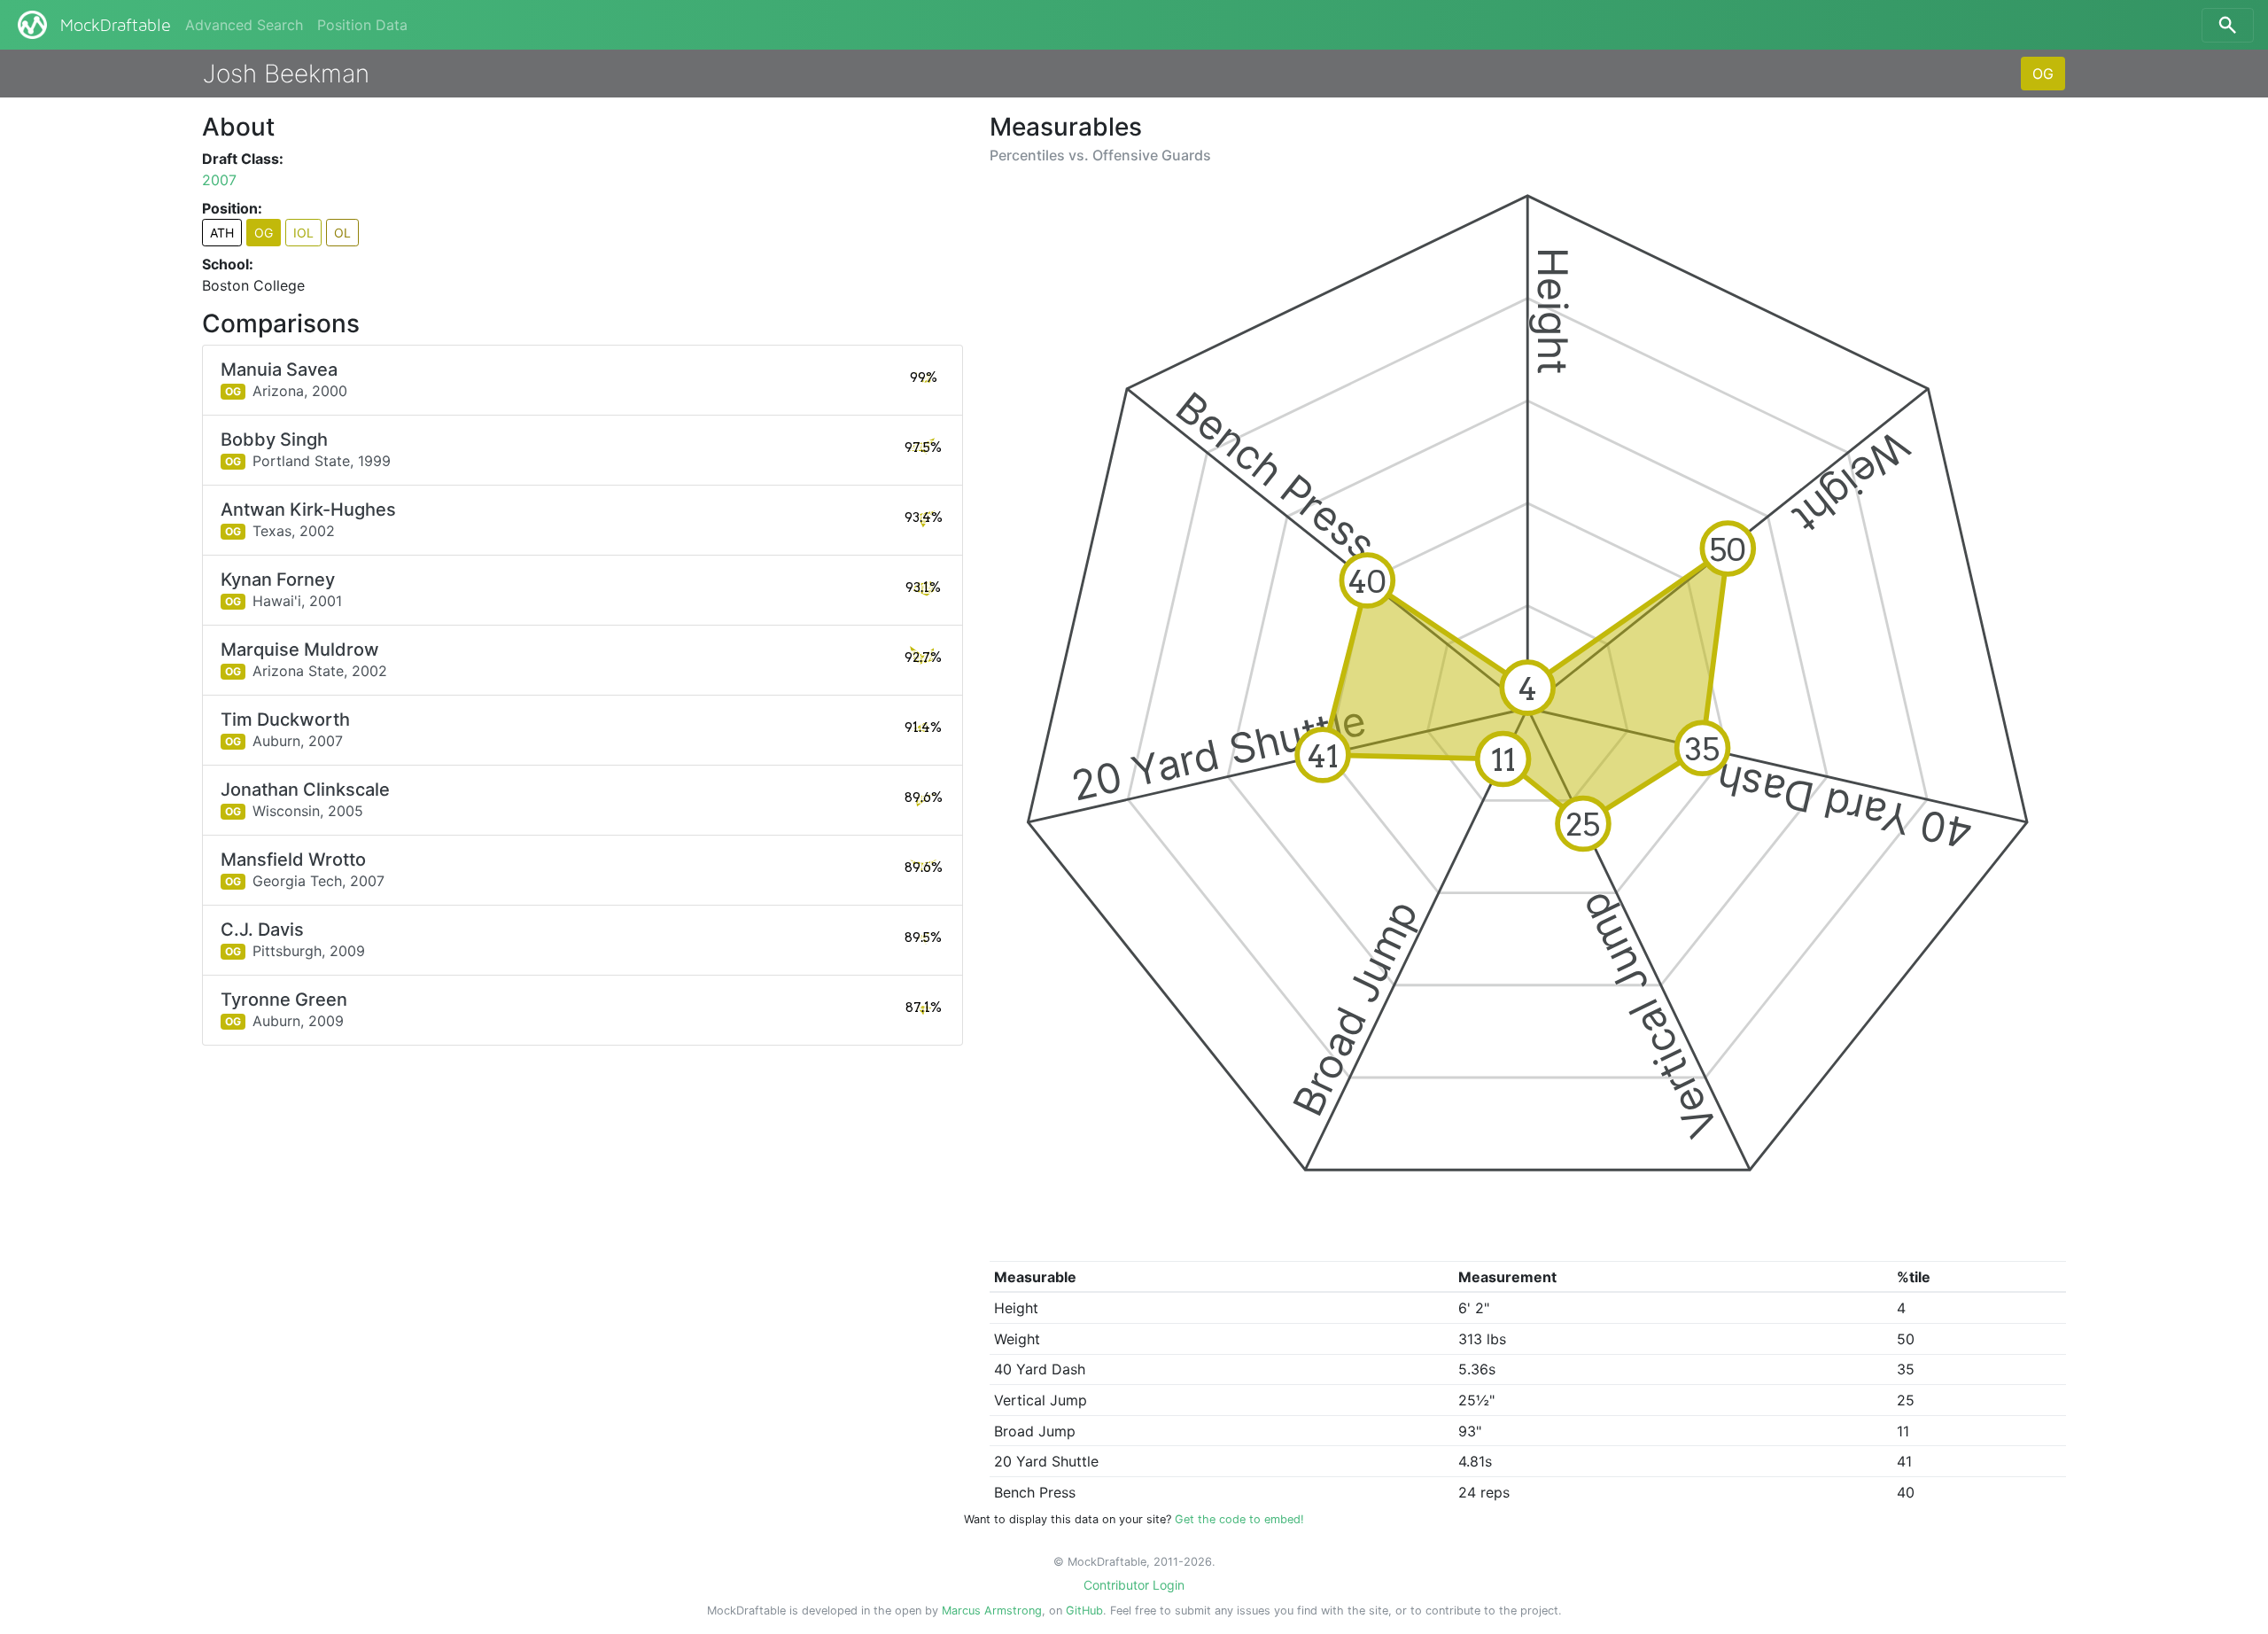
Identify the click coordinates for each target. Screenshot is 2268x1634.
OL (342, 233)
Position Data (362, 25)
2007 (219, 180)
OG (2043, 74)
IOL (303, 233)
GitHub (1084, 1611)
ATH (222, 233)
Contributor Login (1134, 1585)
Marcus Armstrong (992, 1611)
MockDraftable (116, 26)
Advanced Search (244, 25)
